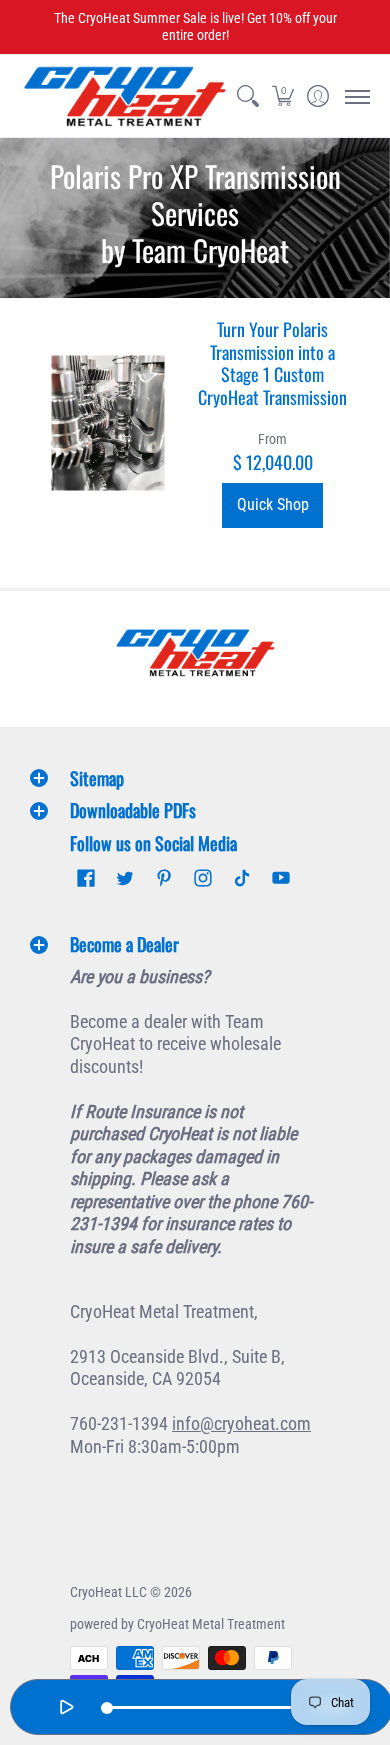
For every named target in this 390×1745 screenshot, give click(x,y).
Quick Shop (273, 504)
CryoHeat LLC (108, 1592)
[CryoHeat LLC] (125, 96)
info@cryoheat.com (241, 1423)
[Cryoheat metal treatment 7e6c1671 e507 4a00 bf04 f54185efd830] (195, 652)
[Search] (247, 96)
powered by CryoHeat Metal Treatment (177, 1624)
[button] (282, 96)
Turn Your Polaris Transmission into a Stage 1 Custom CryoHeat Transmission (272, 363)
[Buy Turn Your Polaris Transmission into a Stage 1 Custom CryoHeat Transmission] (107, 422)
